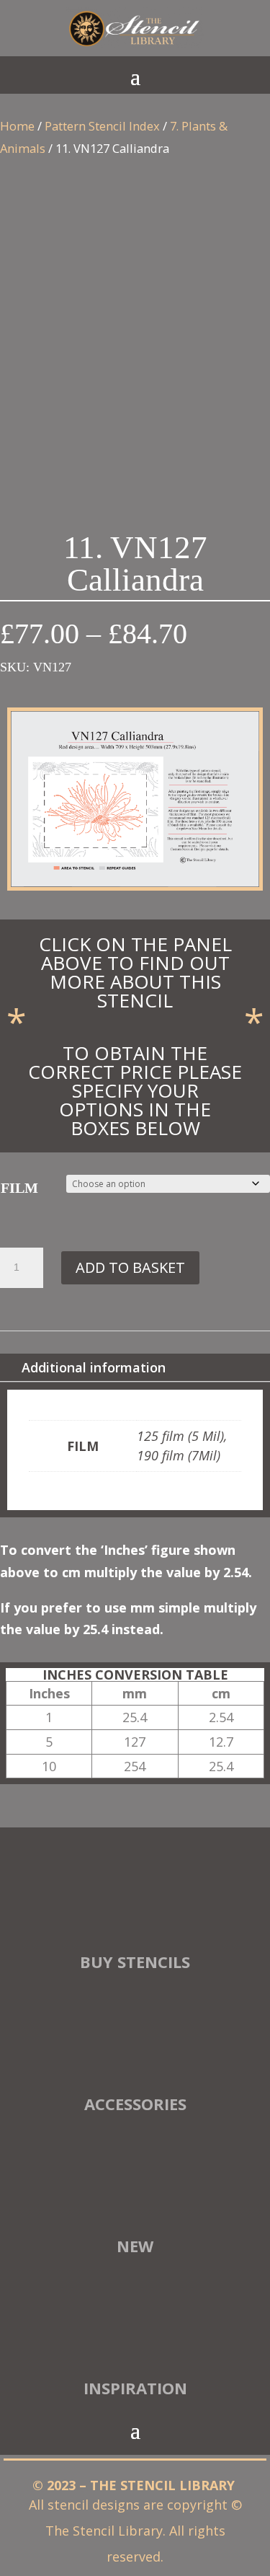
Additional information (94, 1367)
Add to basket (130, 1267)
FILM (19, 1188)
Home (17, 126)
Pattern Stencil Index (102, 126)
